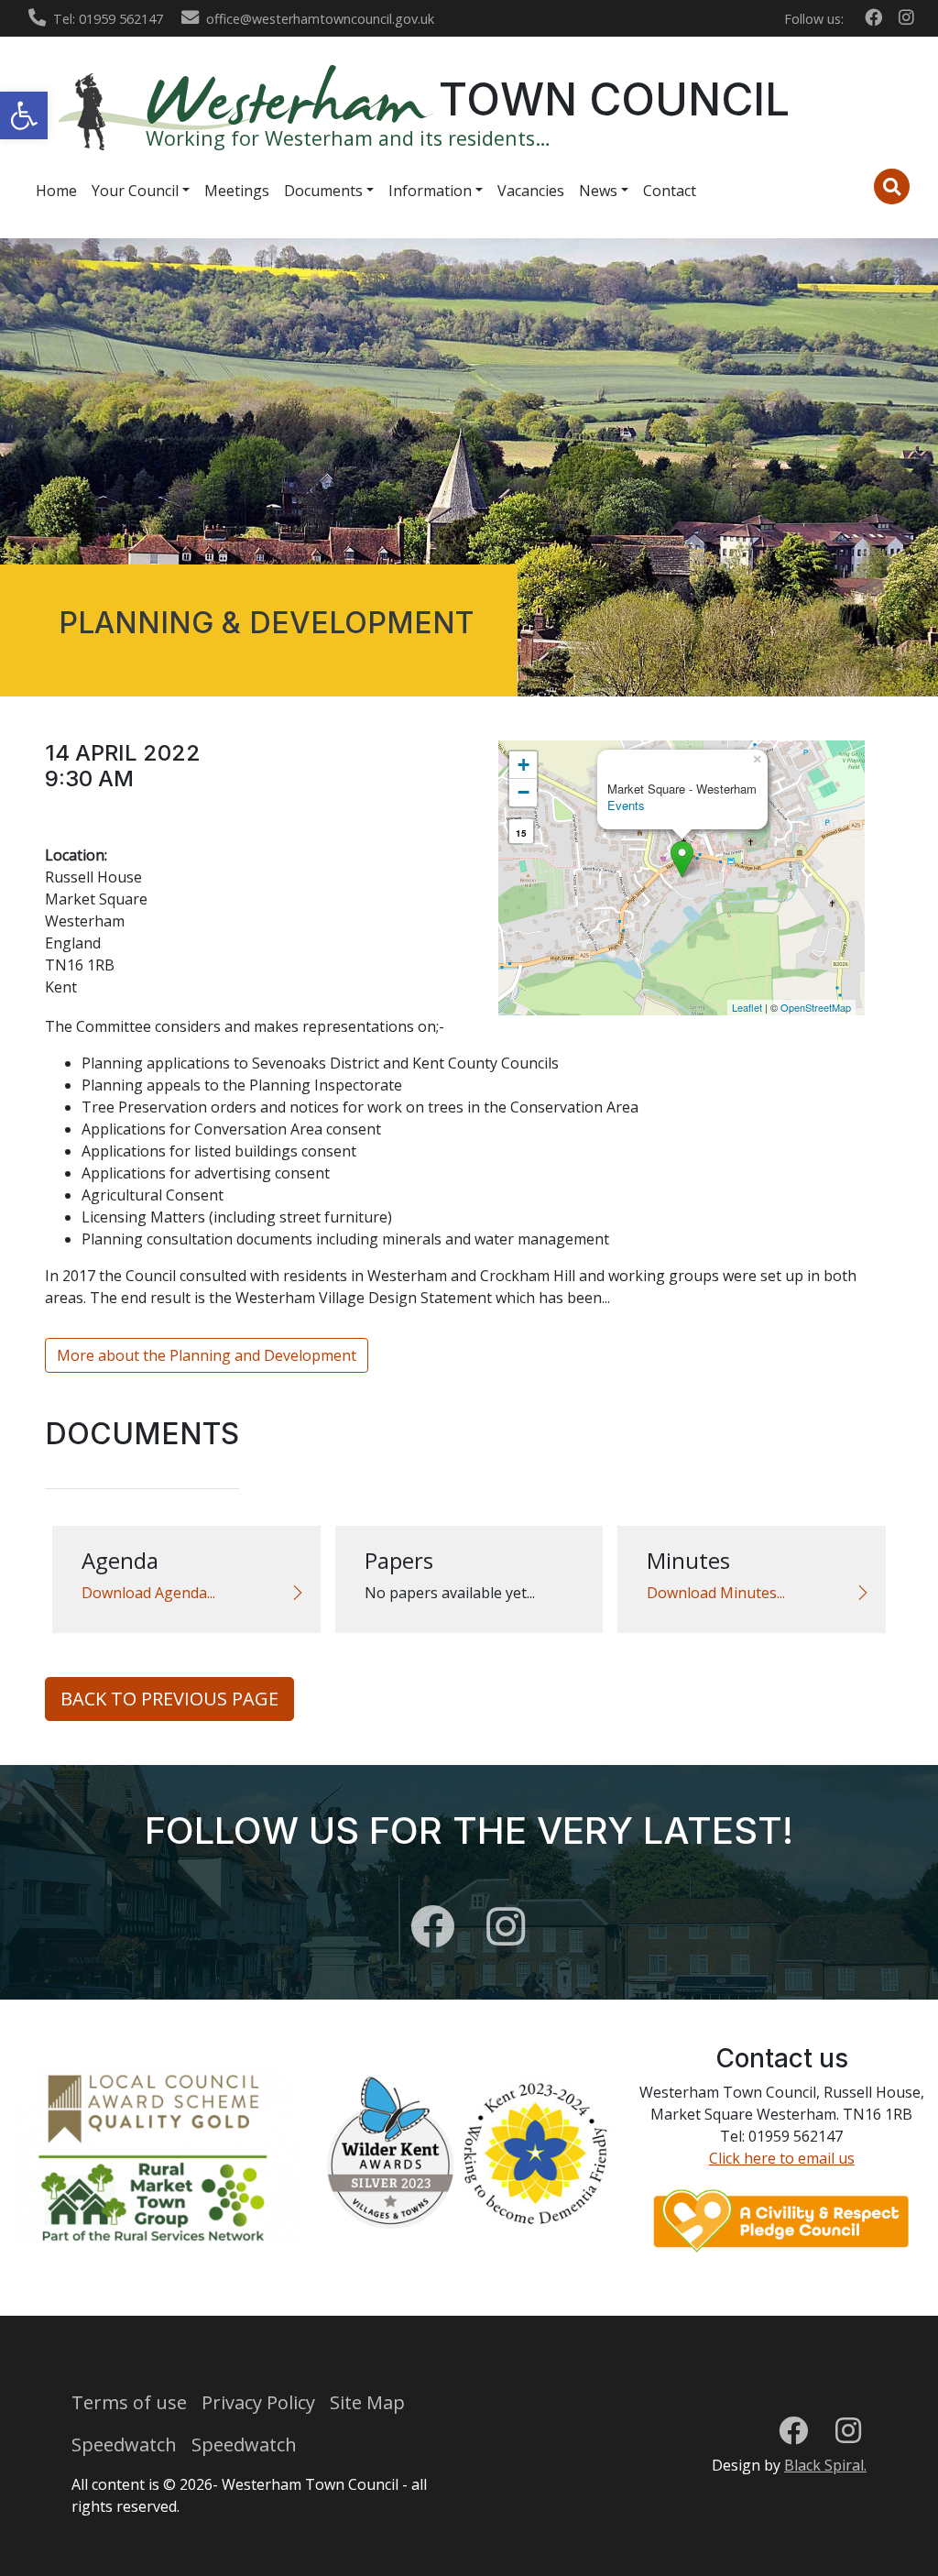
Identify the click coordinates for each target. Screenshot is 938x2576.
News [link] (598, 191)
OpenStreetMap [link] (816, 1007)
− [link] (524, 792)
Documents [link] (323, 191)
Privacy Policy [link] (258, 2402)
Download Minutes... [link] (716, 1593)
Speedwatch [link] (124, 2444)
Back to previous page (169, 1699)
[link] (24, 115)
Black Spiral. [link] (825, 2465)
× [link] (757, 757)
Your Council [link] (135, 191)
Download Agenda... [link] (148, 1593)
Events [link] (626, 805)
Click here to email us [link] (782, 2158)
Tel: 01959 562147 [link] (108, 19)
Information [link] (430, 191)
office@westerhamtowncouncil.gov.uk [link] (320, 19)
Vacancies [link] (531, 191)
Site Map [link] (367, 2402)
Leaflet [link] (747, 1007)
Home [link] (56, 191)
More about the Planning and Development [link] (207, 1355)
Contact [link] (670, 191)
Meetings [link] (237, 191)
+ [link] (524, 765)
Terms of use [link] (129, 2402)
